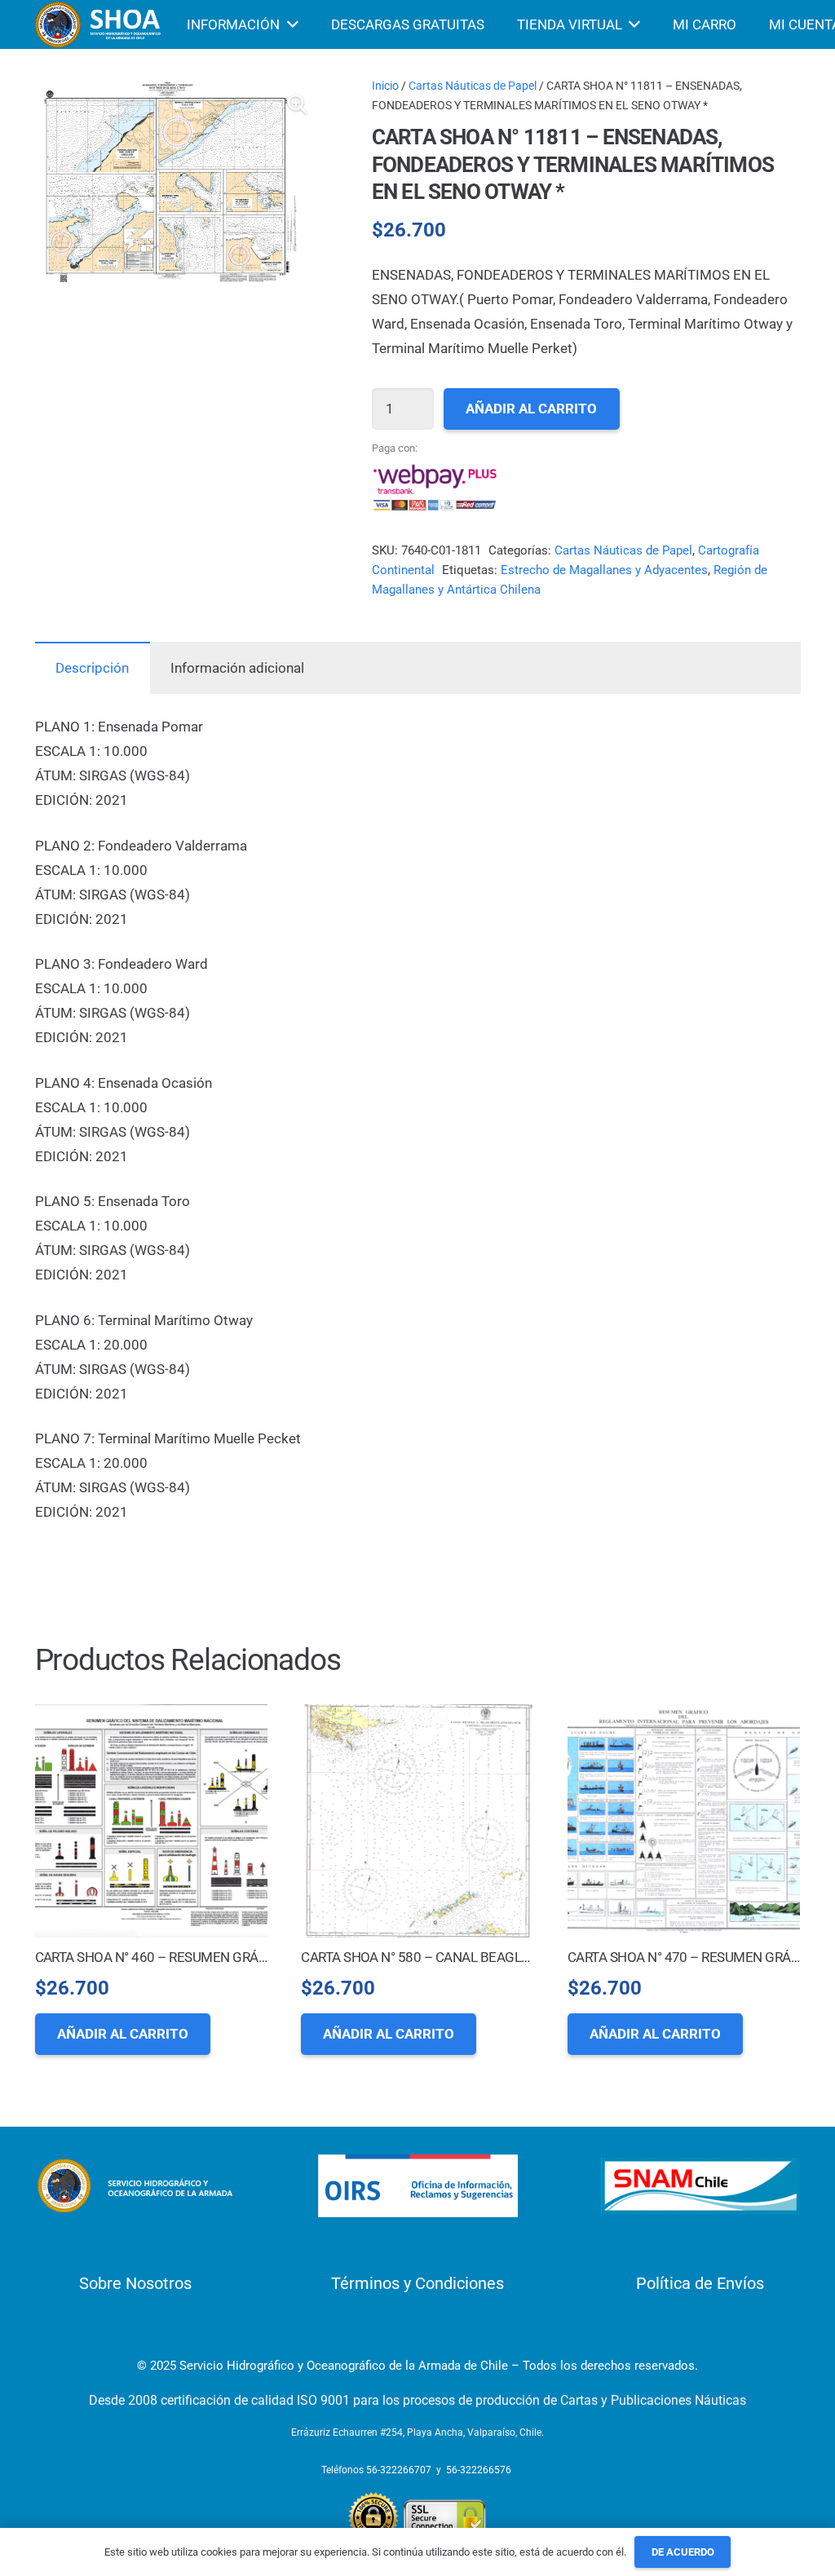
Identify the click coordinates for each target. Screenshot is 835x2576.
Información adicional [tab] (237, 668)
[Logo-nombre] (135, 2186)
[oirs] (418, 2186)
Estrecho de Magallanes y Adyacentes (604, 570)
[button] (298, 104)
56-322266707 (399, 2470)
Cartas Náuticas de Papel (473, 86)
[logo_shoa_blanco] (99, 24)
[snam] (701, 2186)
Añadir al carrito (531, 409)
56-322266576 (479, 2470)
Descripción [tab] (92, 668)
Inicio (385, 86)
